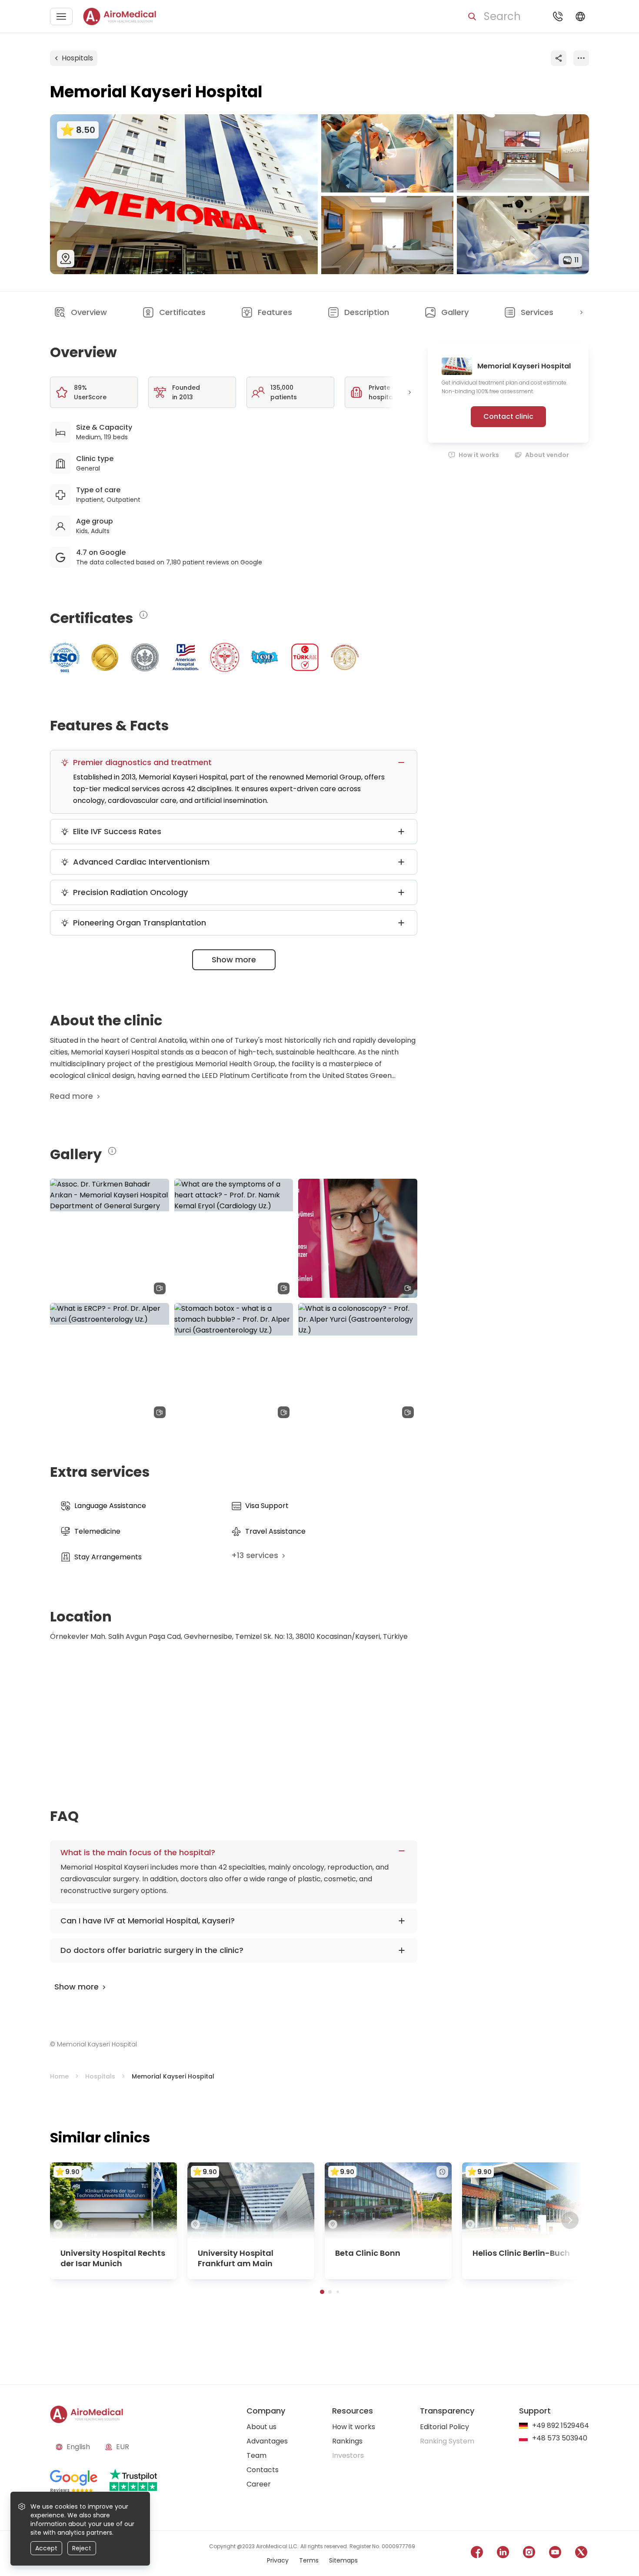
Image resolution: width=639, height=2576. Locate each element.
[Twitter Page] (581, 2554)
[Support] (558, 17)
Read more (72, 1096)
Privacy (278, 2560)
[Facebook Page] (477, 2554)
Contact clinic (508, 416)
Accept (46, 2548)
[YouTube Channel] (555, 2554)
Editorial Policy (444, 2427)
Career (259, 2484)
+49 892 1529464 (561, 2426)
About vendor (547, 455)
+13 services (255, 1555)
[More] (581, 58)
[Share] (559, 58)
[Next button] (581, 312)
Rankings (347, 2441)
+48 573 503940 (560, 2438)
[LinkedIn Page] (503, 2554)
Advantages (267, 2441)
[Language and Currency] (580, 17)
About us (261, 2427)
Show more (234, 960)
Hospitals (77, 58)
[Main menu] (61, 17)
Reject (82, 2548)
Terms (309, 2560)
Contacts (263, 2470)
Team (256, 2455)
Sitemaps (343, 2560)
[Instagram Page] (529, 2554)
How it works (479, 455)
